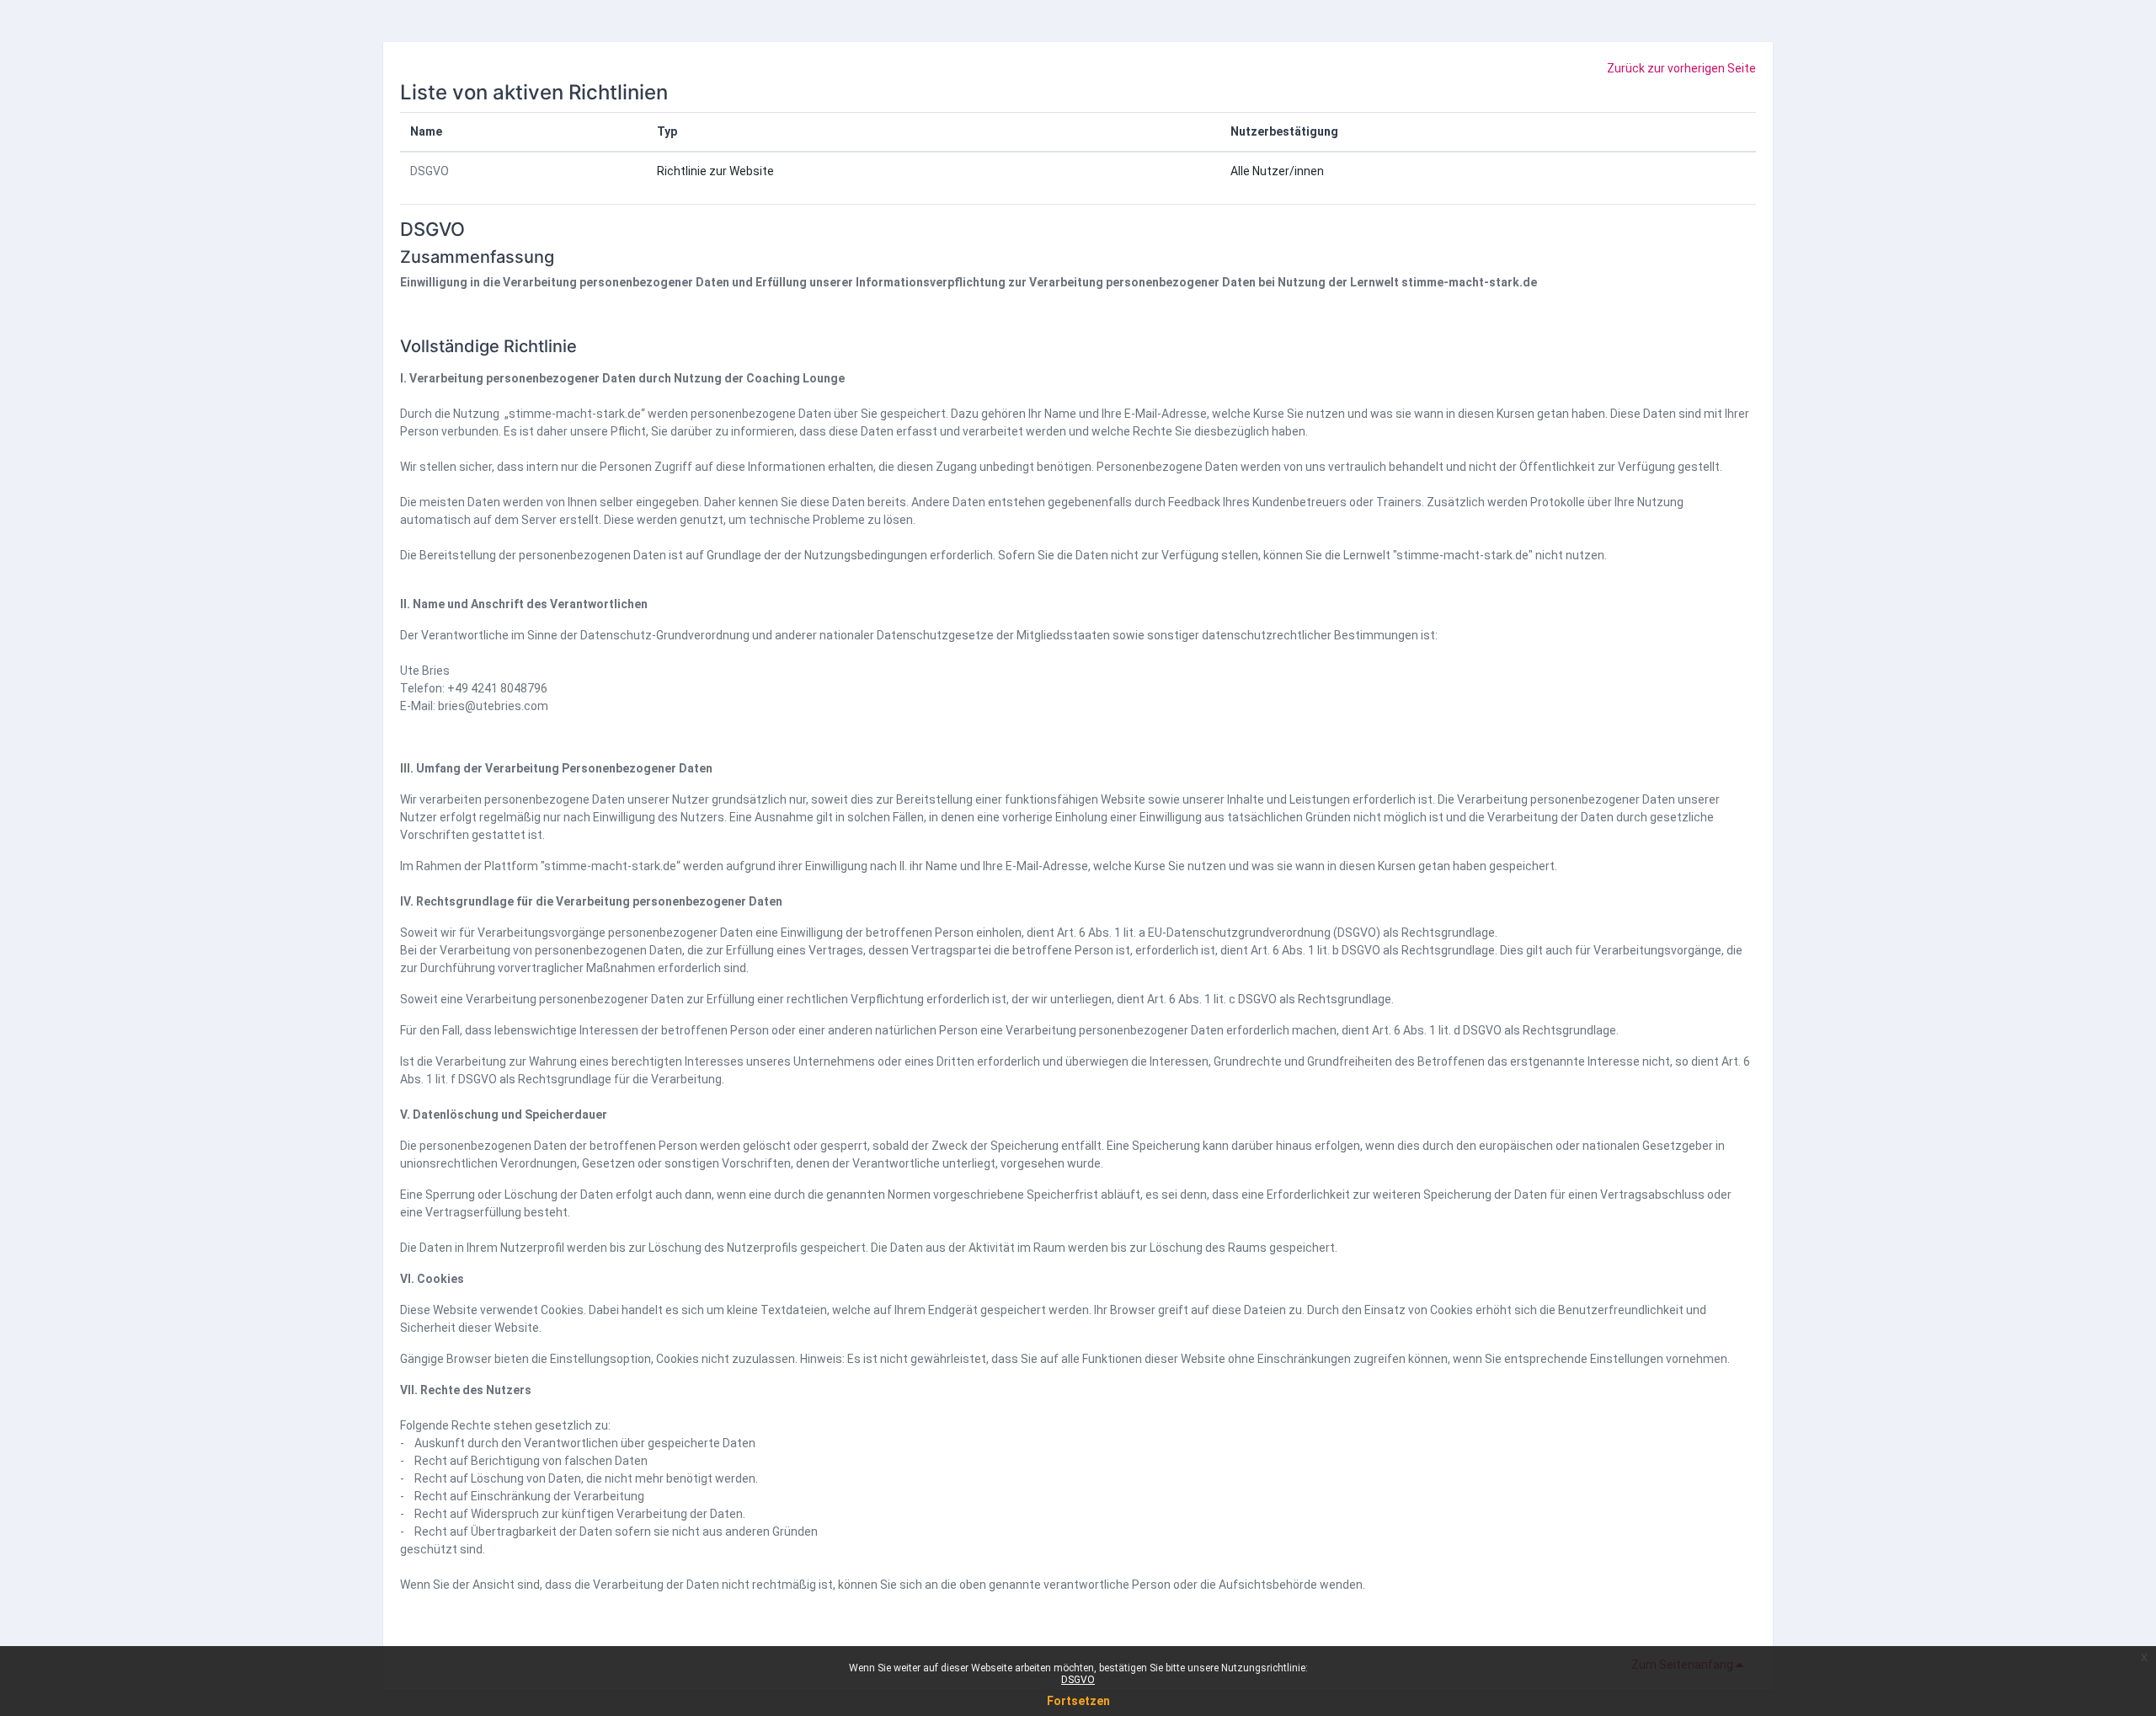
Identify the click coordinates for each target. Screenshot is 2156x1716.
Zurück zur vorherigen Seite (1681, 68)
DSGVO (430, 171)
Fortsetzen (1078, 1701)
